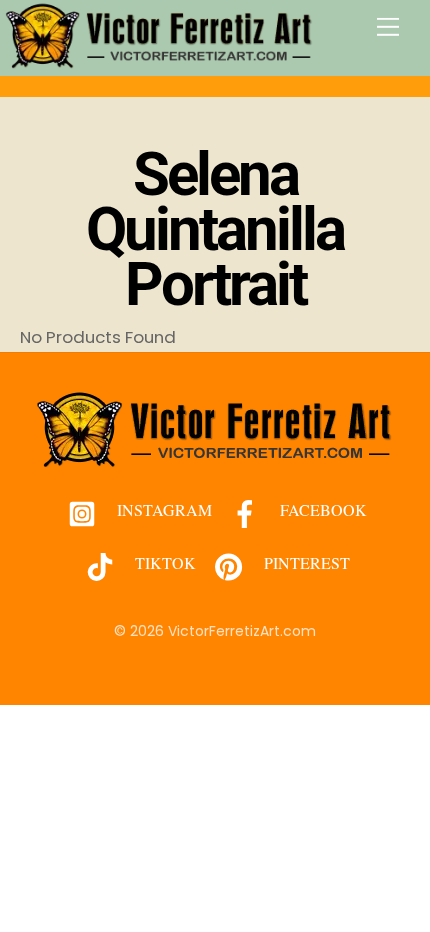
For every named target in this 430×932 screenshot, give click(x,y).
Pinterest (305, 562)
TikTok (163, 562)
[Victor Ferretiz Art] (160, 60)
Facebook (321, 509)
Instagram (162, 509)
